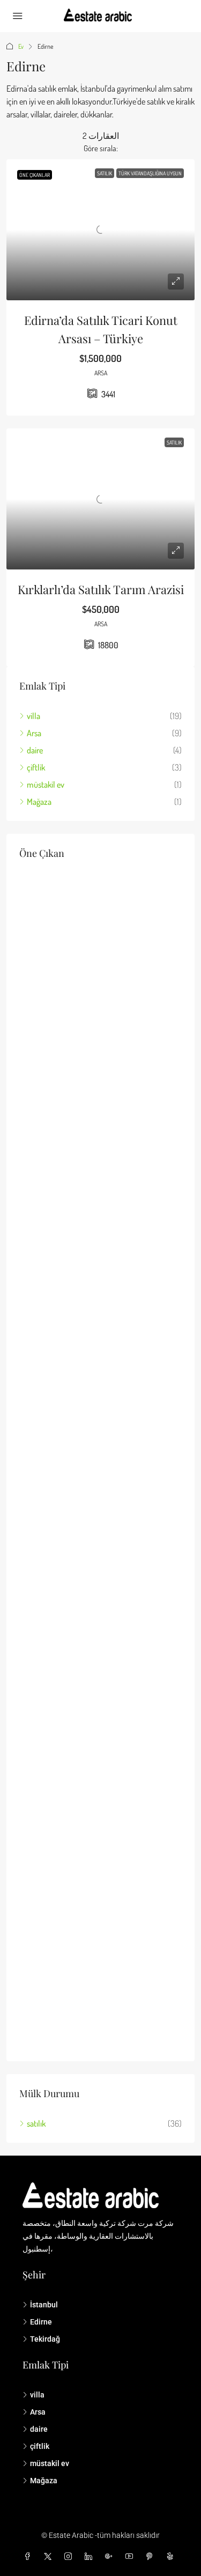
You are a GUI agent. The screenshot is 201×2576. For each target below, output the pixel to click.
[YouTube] (131, 2557)
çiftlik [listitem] (36, 767)
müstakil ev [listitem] (46, 784)
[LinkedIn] (91, 2557)
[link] (100, 230)
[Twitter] (50, 2557)
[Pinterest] (152, 2557)
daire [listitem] (35, 750)
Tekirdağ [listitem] (45, 2339)
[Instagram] (70, 2557)
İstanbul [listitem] (44, 2305)
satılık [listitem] (36, 2123)
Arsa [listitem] (34, 733)
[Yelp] (172, 2557)
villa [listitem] (33, 716)
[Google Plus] (111, 2557)
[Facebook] (29, 2557)
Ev (21, 46)
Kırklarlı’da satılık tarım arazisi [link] (101, 589)
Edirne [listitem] (41, 2322)
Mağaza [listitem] (39, 802)
